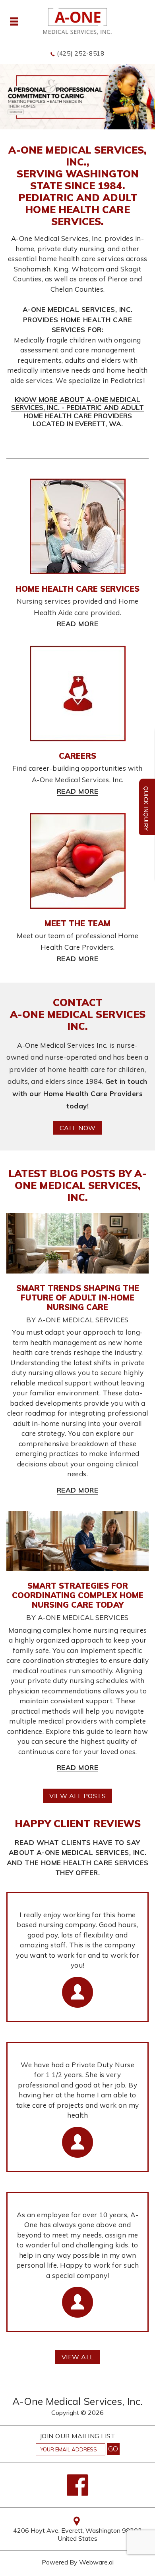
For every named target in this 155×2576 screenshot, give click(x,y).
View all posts (77, 1796)
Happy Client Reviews (78, 1823)
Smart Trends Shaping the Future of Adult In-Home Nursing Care (78, 1298)
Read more (78, 1490)
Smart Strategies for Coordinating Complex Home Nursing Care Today (78, 1595)
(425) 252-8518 (81, 53)
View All (78, 2357)
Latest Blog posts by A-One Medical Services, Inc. (77, 1185)
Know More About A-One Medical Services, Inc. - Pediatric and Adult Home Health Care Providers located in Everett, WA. (77, 412)
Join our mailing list (78, 2436)
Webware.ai (96, 2562)
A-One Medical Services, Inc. (77, 2401)
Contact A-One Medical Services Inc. (78, 1014)
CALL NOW (78, 1128)
